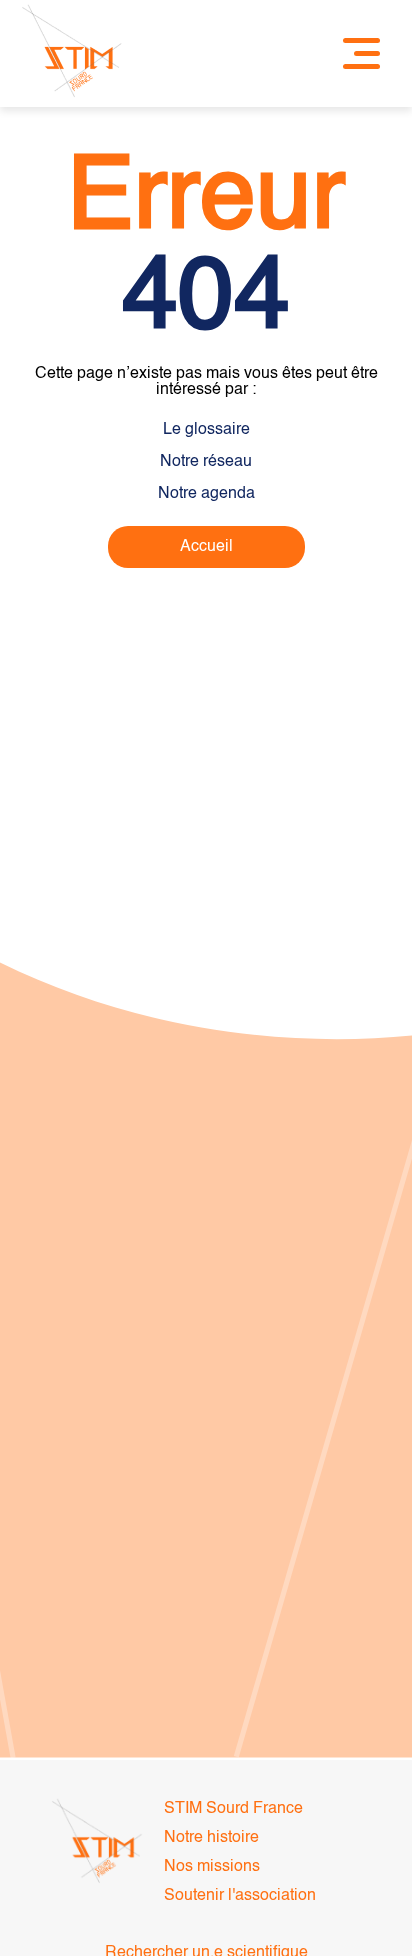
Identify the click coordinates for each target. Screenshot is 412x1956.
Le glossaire (206, 430)
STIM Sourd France (233, 1809)
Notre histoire (211, 1838)
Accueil (206, 547)
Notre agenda (206, 494)
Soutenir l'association (240, 1896)
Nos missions (212, 1867)
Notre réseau (206, 462)
